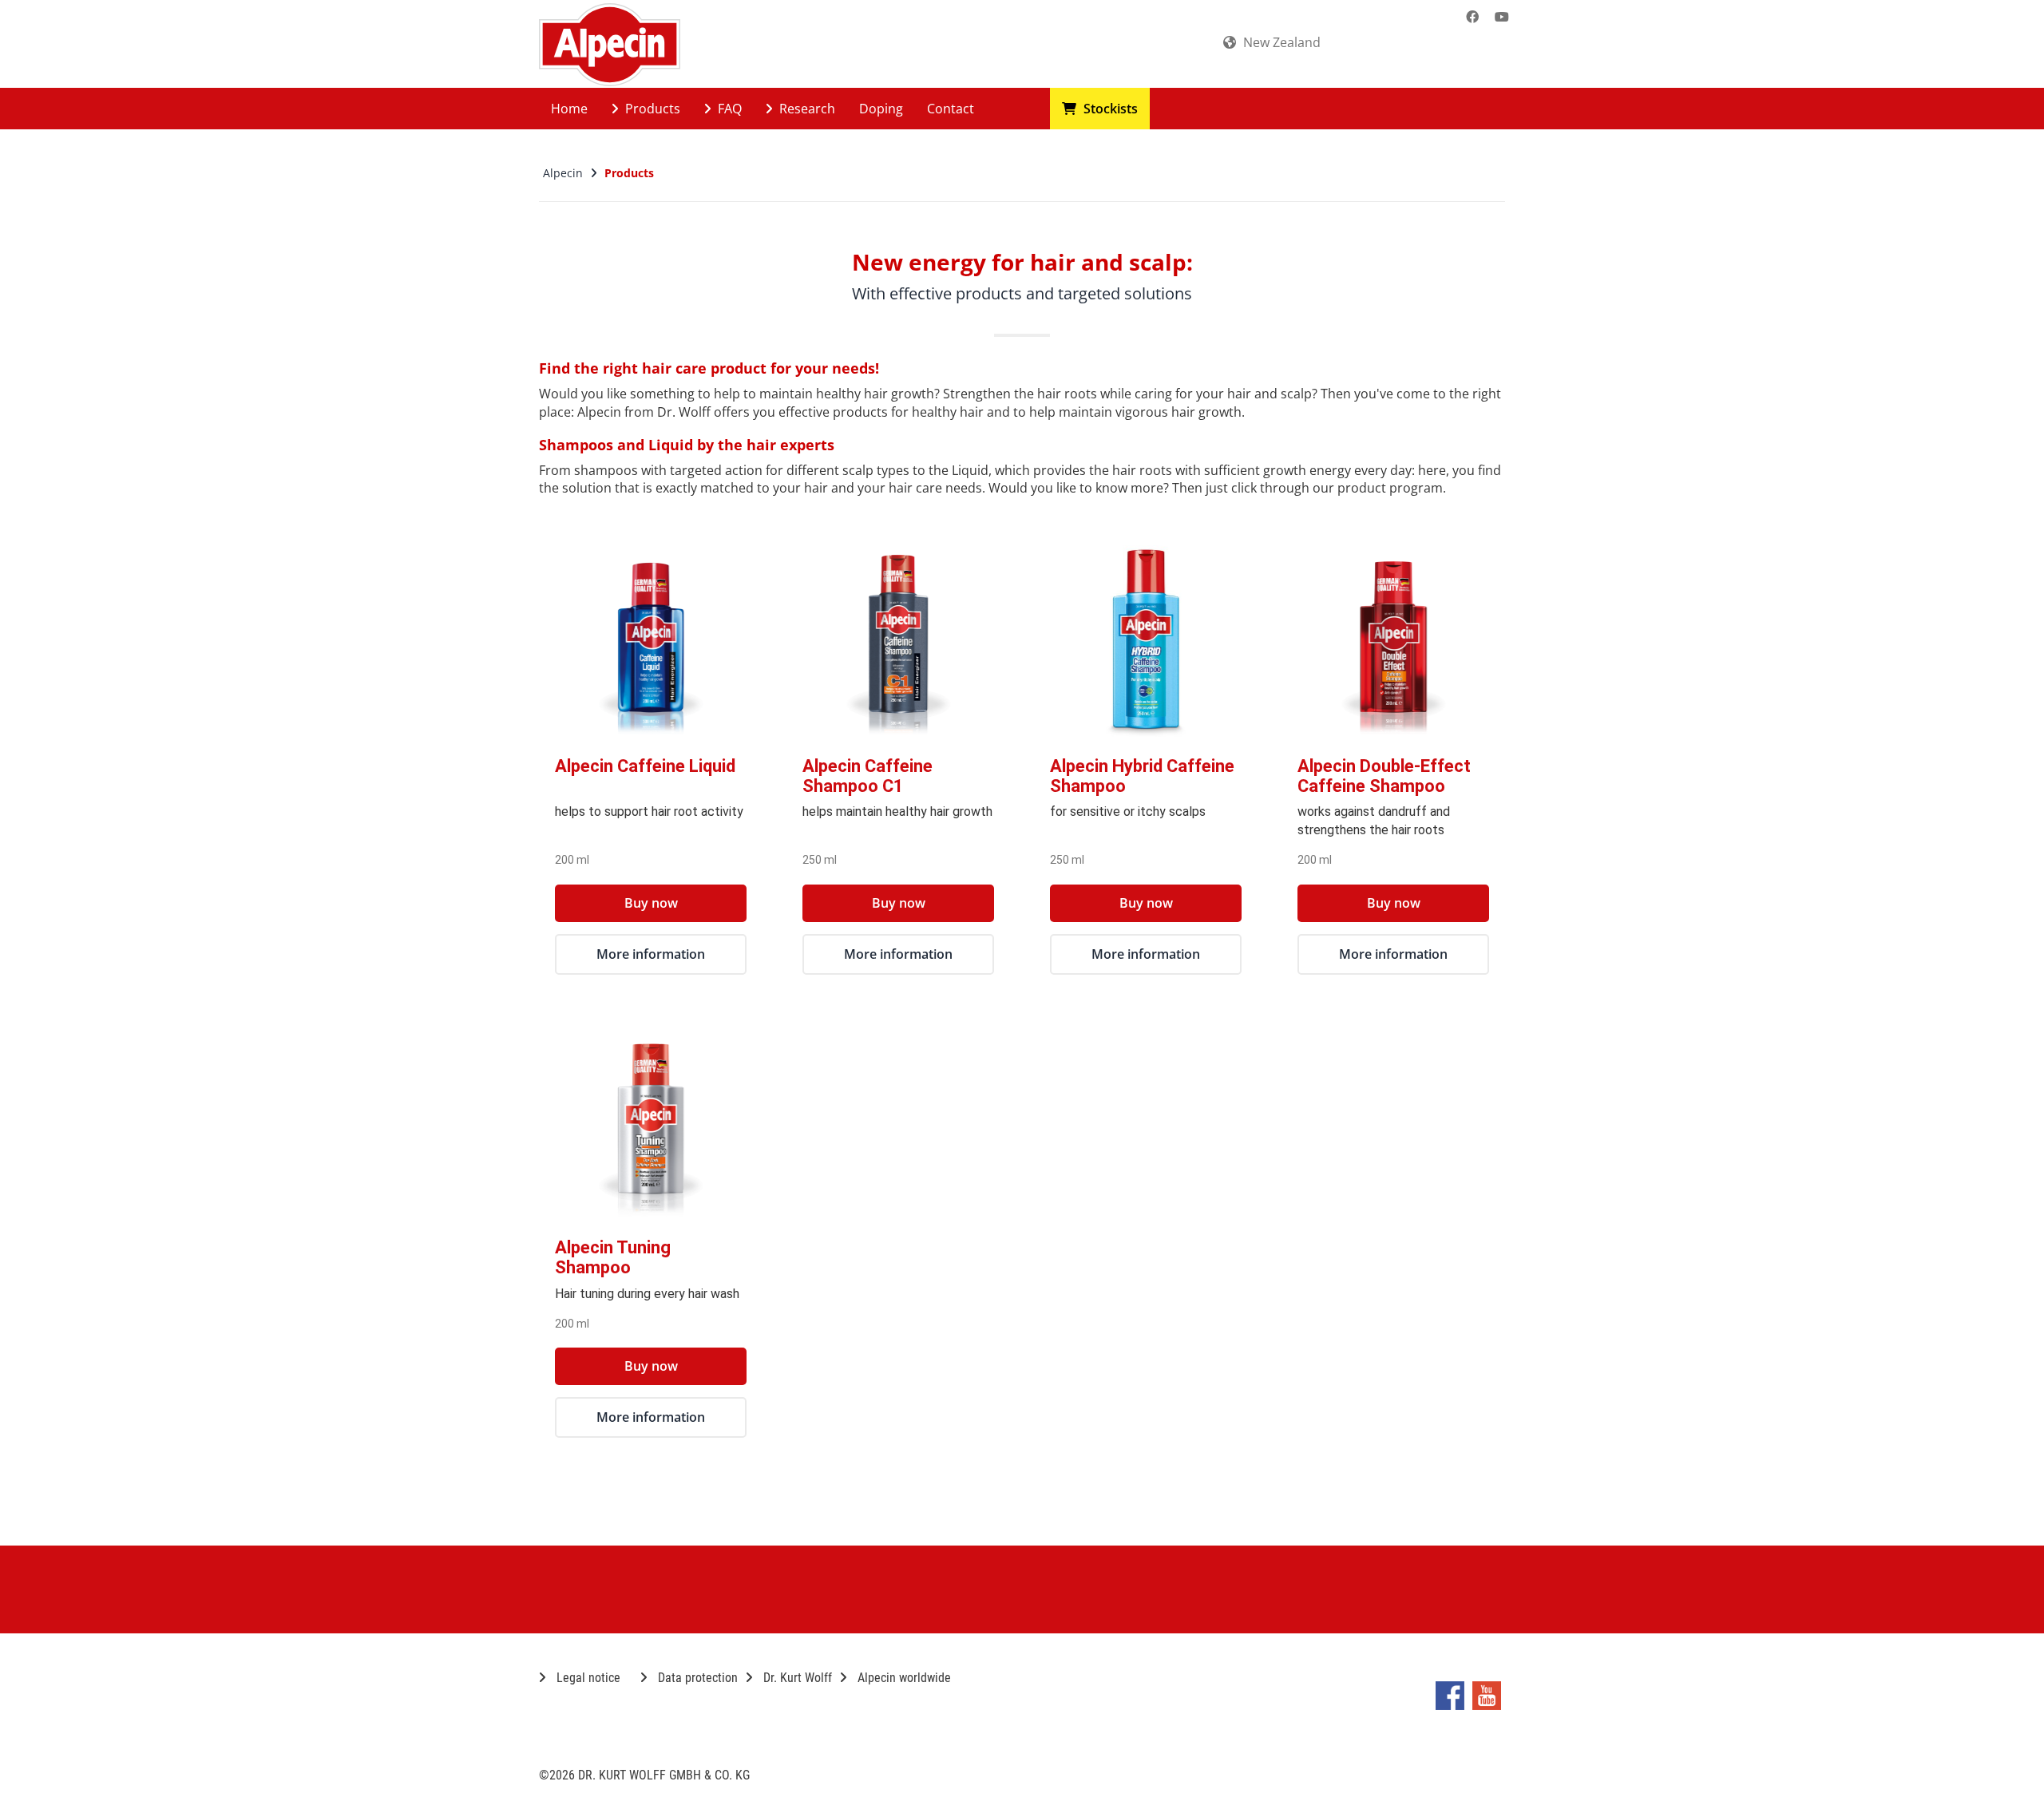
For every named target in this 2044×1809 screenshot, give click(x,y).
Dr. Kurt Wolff (796, 1678)
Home (569, 109)
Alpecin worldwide (903, 1678)
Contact (951, 109)
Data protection (696, 1678)
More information (651, 954)
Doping (881, 109)
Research (806, 109)
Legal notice (587, 1678)
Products (651, 109)
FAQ (728, 109)
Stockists (1109, 109)
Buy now (651, 903)
